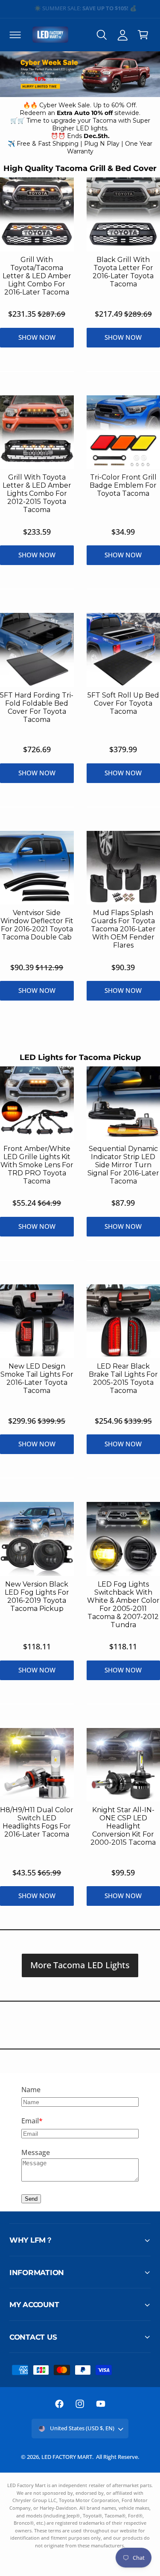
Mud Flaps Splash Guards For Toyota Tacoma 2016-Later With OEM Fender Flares (123, 929)
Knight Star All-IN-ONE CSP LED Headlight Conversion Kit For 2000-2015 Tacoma (123, 1826)
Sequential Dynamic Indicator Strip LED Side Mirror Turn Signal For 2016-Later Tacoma (123, 1165)
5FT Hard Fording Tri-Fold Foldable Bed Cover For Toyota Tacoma (37, 707)
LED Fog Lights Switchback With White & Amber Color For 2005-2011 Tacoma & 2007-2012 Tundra (123, 1604)
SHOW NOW (37, 337)
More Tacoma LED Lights (80, 1965)
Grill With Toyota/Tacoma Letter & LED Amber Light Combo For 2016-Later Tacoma (37, 276)
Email (30, 2121)
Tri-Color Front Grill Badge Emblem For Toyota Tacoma (123, 485)
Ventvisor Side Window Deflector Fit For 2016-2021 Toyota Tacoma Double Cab (37, 925)
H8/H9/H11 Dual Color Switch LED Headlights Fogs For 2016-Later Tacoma (37, 1822)
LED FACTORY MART (67, 2457)
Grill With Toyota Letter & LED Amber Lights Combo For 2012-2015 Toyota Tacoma (37, 493)
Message (36, 2152)
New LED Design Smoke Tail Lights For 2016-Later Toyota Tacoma (37, 1378)
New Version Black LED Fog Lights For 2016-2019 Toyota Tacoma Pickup (37, 1596)
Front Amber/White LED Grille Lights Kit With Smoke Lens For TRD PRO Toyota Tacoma (37, 1165)
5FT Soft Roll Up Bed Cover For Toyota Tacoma (123, 703)
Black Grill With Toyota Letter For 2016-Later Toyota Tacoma (123, 272)
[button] (15, 35)
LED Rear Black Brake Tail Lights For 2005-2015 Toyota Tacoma (123, 1378)
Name (31, 2090)
